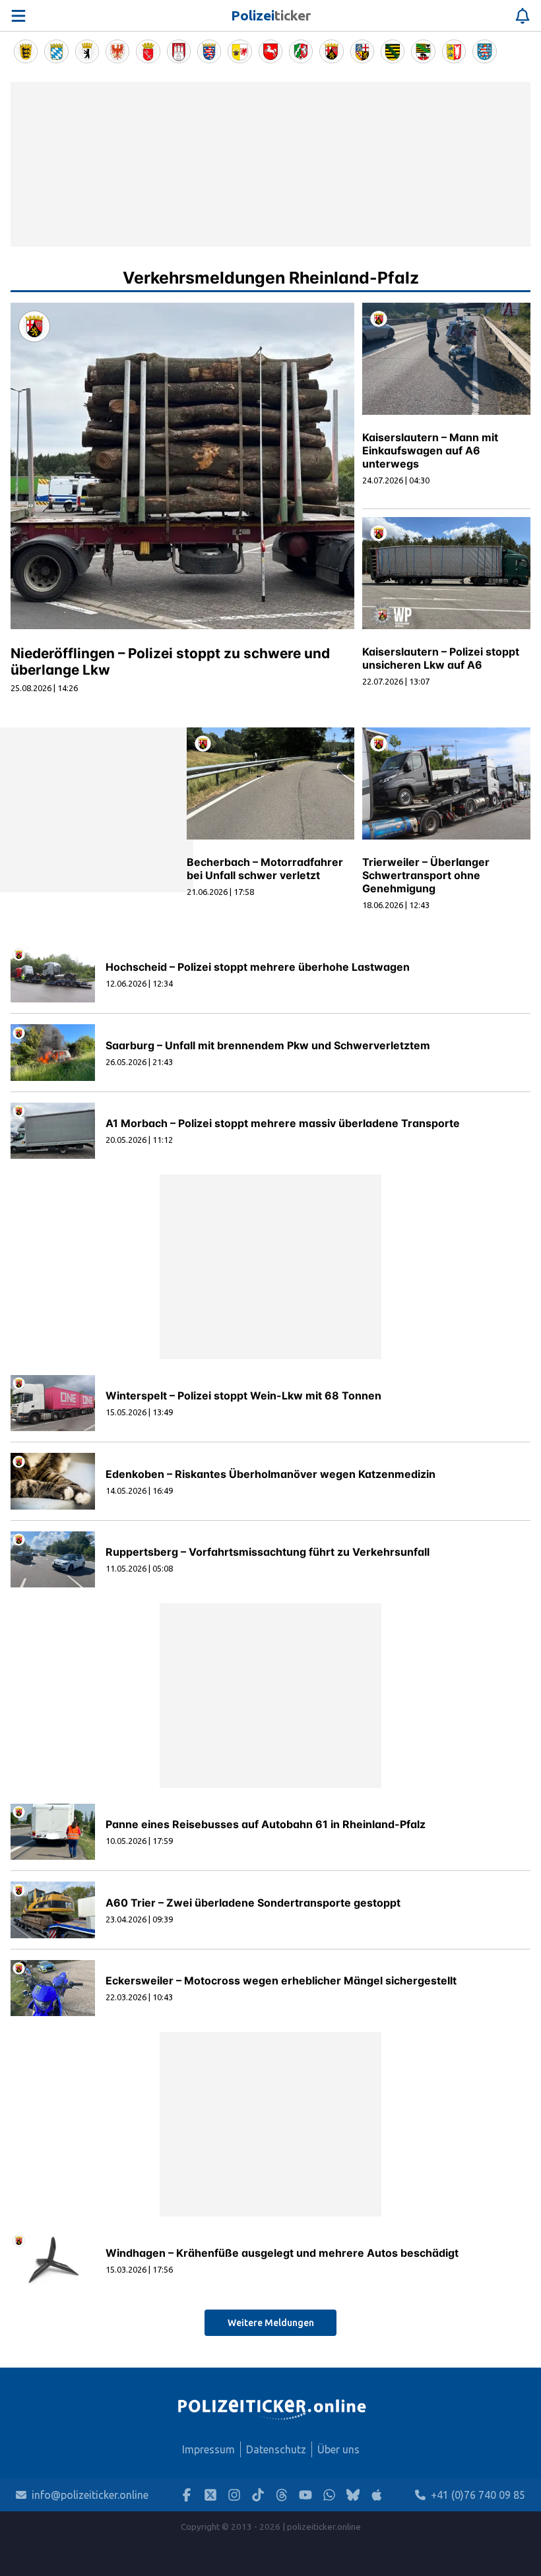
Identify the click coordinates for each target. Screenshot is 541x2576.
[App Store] (377, 2495)
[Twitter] (210, 2495)
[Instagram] (234, 2495)
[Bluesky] (353, 2495)
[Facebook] (187, 2495)
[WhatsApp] (329, 2495)
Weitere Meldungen (271, 2323)
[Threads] (282, 2495)
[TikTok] (258, 2495)
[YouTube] (305, 2495)
